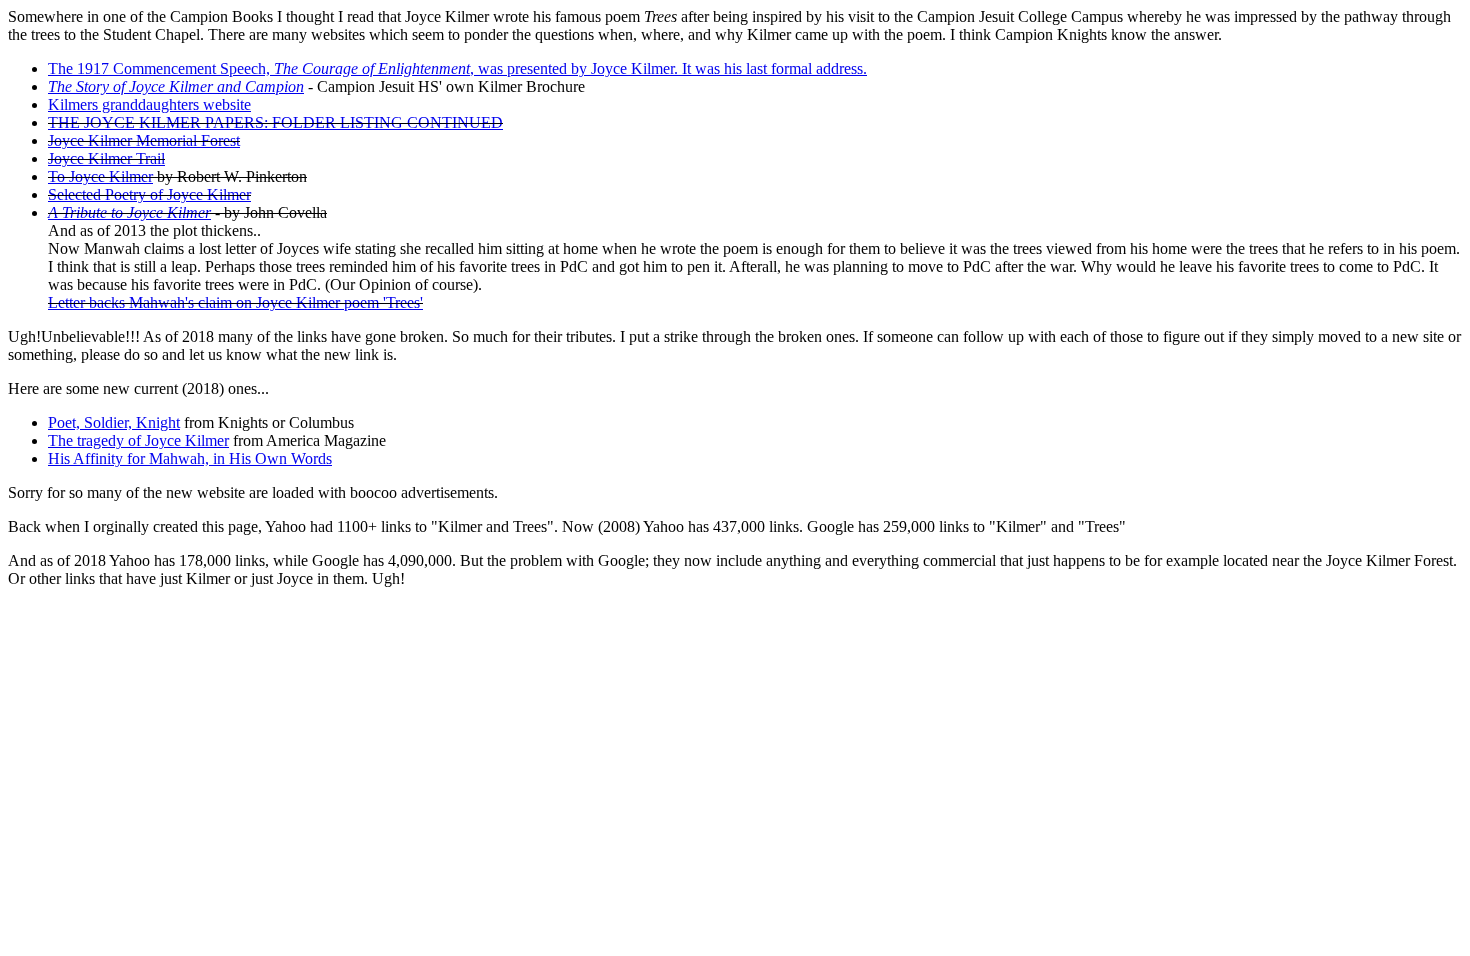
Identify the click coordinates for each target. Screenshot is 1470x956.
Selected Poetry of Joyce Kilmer (149, 194)
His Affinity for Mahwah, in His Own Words (190, 458)
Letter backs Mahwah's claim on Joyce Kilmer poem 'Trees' (235, 302)
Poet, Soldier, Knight (114, 422)
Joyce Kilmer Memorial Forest (144, 140)
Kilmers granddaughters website (149, 104)
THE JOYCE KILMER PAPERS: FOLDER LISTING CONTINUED (275, 122)
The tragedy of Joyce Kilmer (138, 440)
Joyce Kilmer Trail (106, 158)
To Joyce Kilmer (100, 176)
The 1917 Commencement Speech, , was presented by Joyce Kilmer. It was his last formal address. (457, 68)
